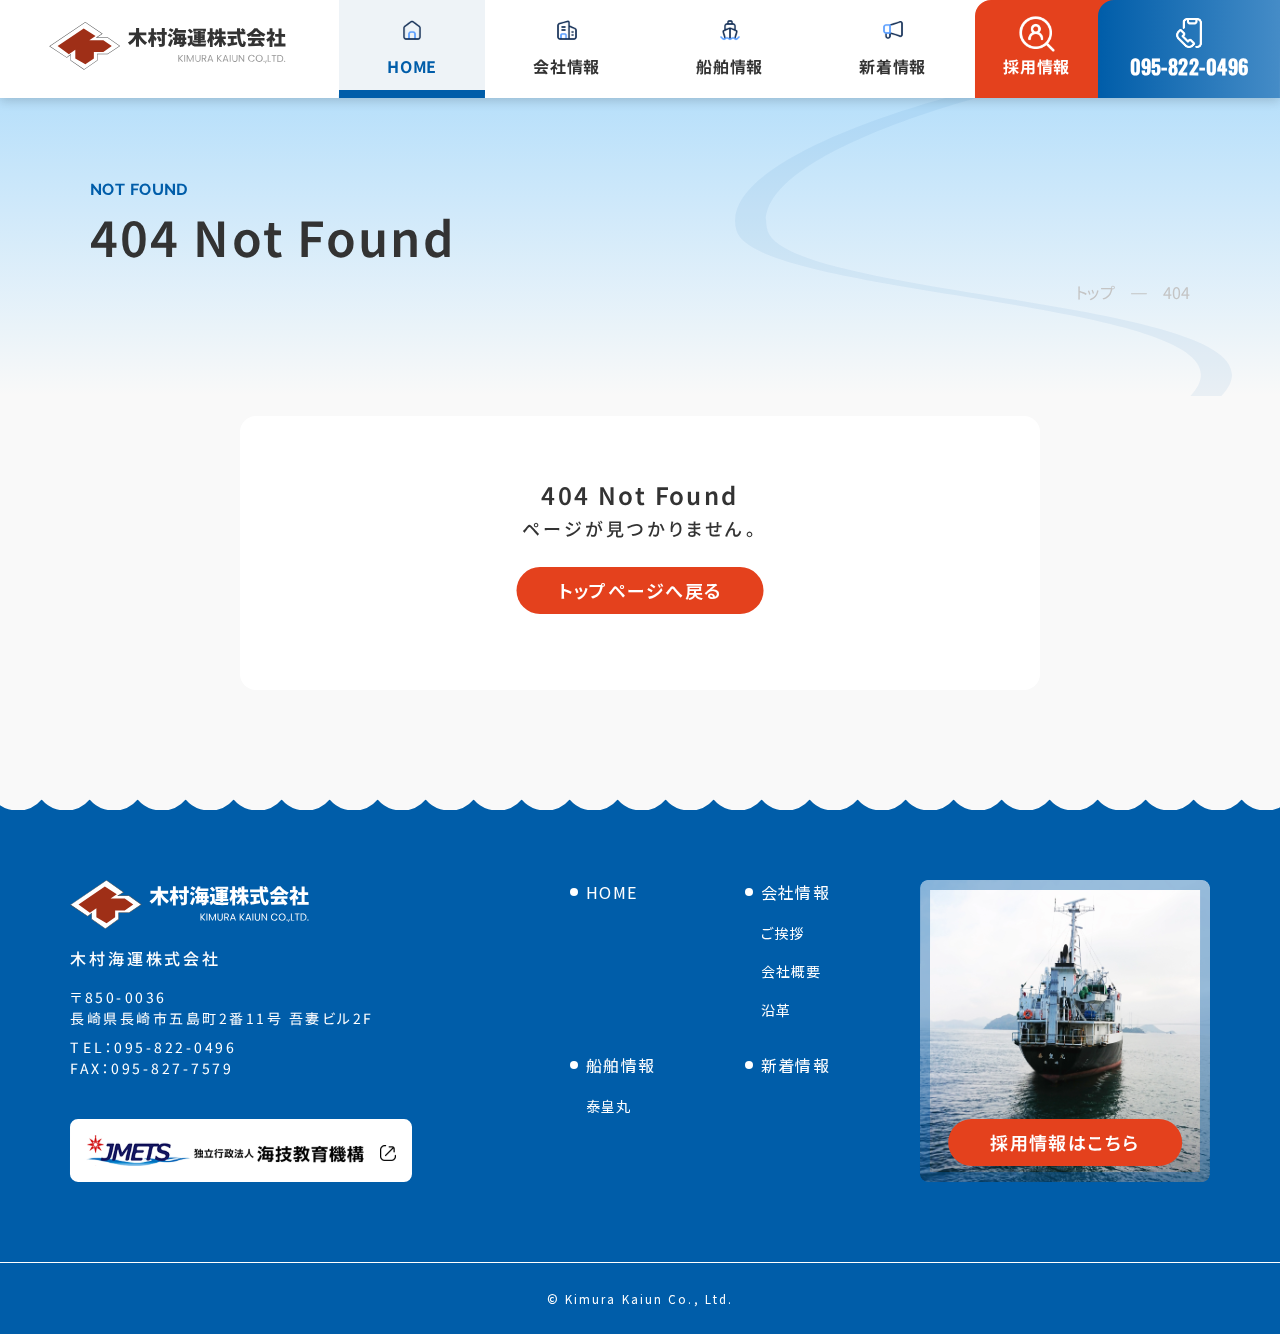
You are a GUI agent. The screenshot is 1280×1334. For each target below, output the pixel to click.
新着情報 (795, 1065)
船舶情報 (620, 1065)
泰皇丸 (608, 1106)
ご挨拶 (782, 933)
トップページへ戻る (640, 590)
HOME (611, 892)
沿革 (776, 1010)
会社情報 (795, 892)
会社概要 (791, 971)
